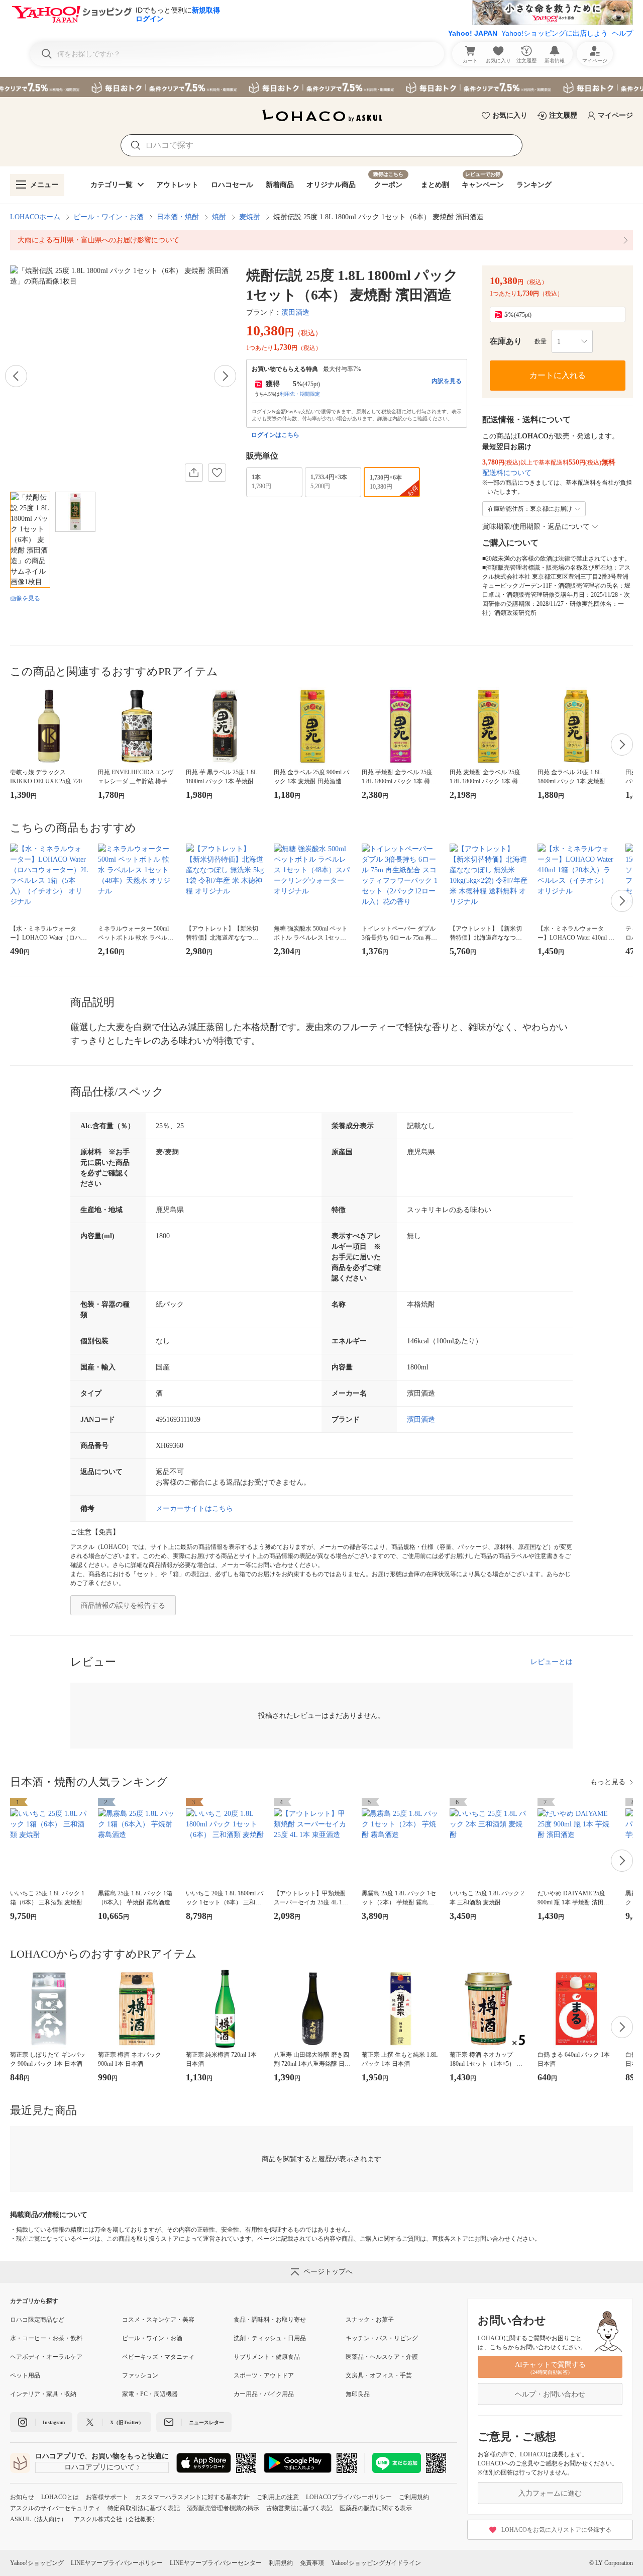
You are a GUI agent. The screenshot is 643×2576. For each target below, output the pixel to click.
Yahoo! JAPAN (473, 33)
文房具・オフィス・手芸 (379, 2375)
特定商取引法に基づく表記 (144, 2508)
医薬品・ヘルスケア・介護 (382, 2357)
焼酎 (219, 217)
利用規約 (281, 2563)
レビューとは (552, 1662)
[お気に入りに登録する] (217, 473)
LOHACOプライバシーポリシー (349, 2497)
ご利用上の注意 (278, 2497)
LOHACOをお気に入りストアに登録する (556, 2530)
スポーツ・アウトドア (264, 2375)
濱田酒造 (295, 312)
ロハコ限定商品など (37, 2320)
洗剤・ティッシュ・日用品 (270, 2338)
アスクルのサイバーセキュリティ (55, 2508)
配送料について (507, 473)
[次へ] (225, 376)
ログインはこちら (275, 435)
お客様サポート (107, 2497)
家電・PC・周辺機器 (150, 2394)
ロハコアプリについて (99, 2467)
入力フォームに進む (550, 2493)
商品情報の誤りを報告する (123, 1605)
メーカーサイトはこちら (194, 1508)
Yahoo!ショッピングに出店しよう (555, 33)
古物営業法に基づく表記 (299, 2508)
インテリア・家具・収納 (43, 2394)
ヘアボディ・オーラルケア (46, 2357)
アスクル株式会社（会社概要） (116, 2519)
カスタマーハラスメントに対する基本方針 (192, 2497)
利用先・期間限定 (300, 394)
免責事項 (312, 2563)
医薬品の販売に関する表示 (376, 2508)
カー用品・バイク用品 (264, 2394)
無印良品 (358, 2394)
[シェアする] (194, 473)
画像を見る (25, 598)
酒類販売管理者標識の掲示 (223, 2508)
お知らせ (22, 2497)
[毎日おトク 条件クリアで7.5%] (321, 87)
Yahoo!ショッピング (37, 2563)
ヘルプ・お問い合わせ (550, 2394)
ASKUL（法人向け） (38, 2519)
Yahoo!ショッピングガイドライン (376, 2563)
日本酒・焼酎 (178, 217)
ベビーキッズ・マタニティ (158, 2357)
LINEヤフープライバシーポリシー (117, 2563)
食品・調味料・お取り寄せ (270, 2320)
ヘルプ (622, 33)
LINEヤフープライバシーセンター (216, 2563)
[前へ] (16, 376)
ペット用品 (25, 2375)
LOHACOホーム (35, 217)
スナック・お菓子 (370, 2320)
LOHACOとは (60, 2497)
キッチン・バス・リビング (382, 2338)
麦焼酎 (250, 217)
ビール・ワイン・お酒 (109, 217)
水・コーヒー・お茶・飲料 (46, 2338)
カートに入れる (558, 375)
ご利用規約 (414, 2497)
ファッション (140, 2375)
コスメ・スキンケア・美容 (158, 2320)
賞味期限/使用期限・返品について (536, 527)
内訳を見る (447, 381)
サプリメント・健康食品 (267, 2357)
